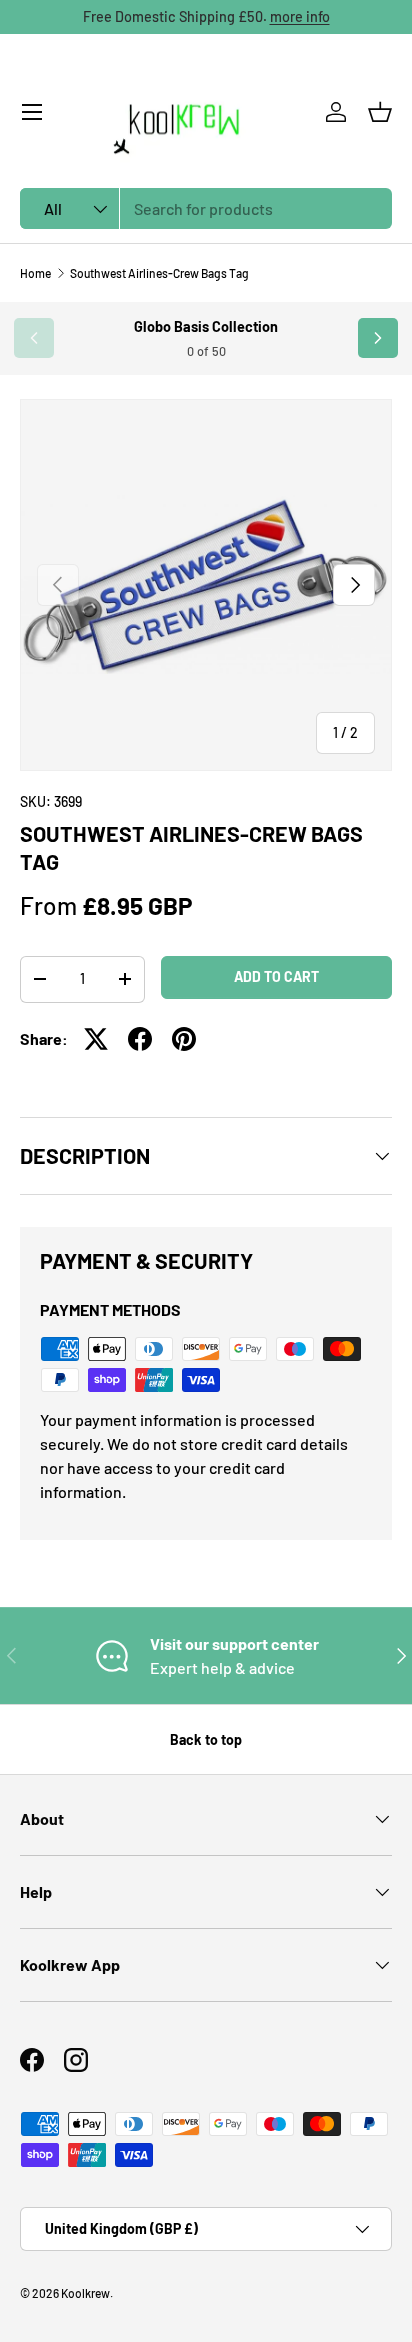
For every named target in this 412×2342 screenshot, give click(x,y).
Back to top (206, 1739)
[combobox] (206, 208)
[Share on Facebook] (140, 1039)
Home (35, 273)
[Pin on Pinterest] (184, 1039)
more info (300, 16)
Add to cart (276, 976)
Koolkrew (85, 2293)
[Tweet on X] (96, 1039)
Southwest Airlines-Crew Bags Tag (159, 273)
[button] (380, 112)
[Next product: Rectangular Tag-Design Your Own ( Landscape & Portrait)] (378, 338)
